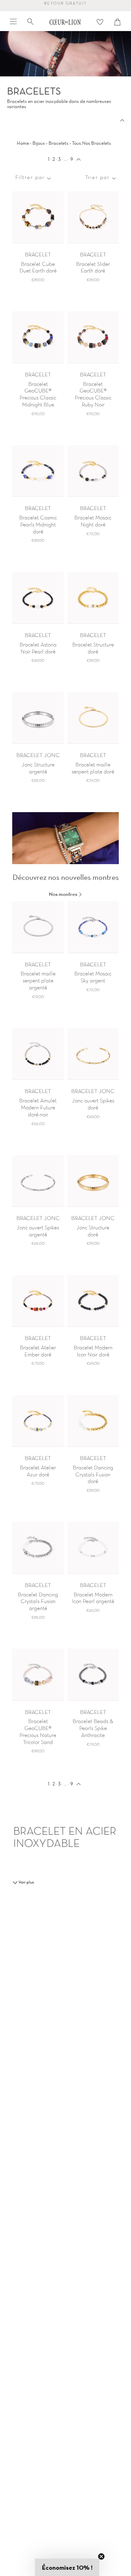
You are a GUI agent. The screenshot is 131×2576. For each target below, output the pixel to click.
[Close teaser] (101, 2556)
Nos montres (64, 894)
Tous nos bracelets (92, 143)
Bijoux (39, 143)
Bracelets (59, 143)
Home (23, 143)
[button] (67, 2567)
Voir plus (26, 1882)
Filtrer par (30, 178)
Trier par (97, 178)
